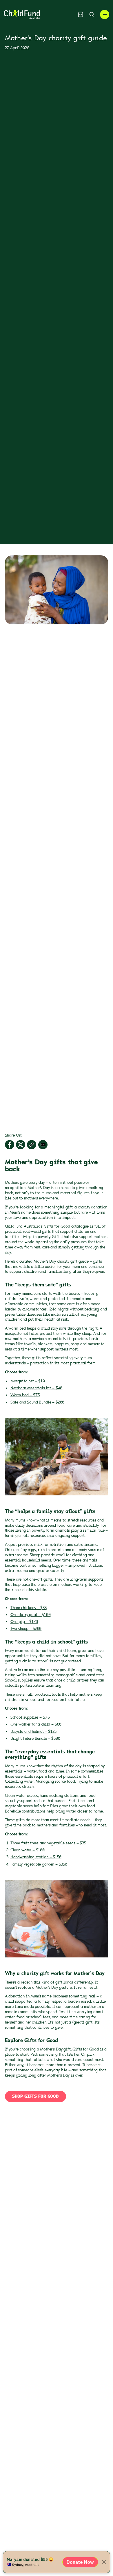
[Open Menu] (105, 14)
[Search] (92, 14)
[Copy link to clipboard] (32, 1145)
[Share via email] (43, 1145)
